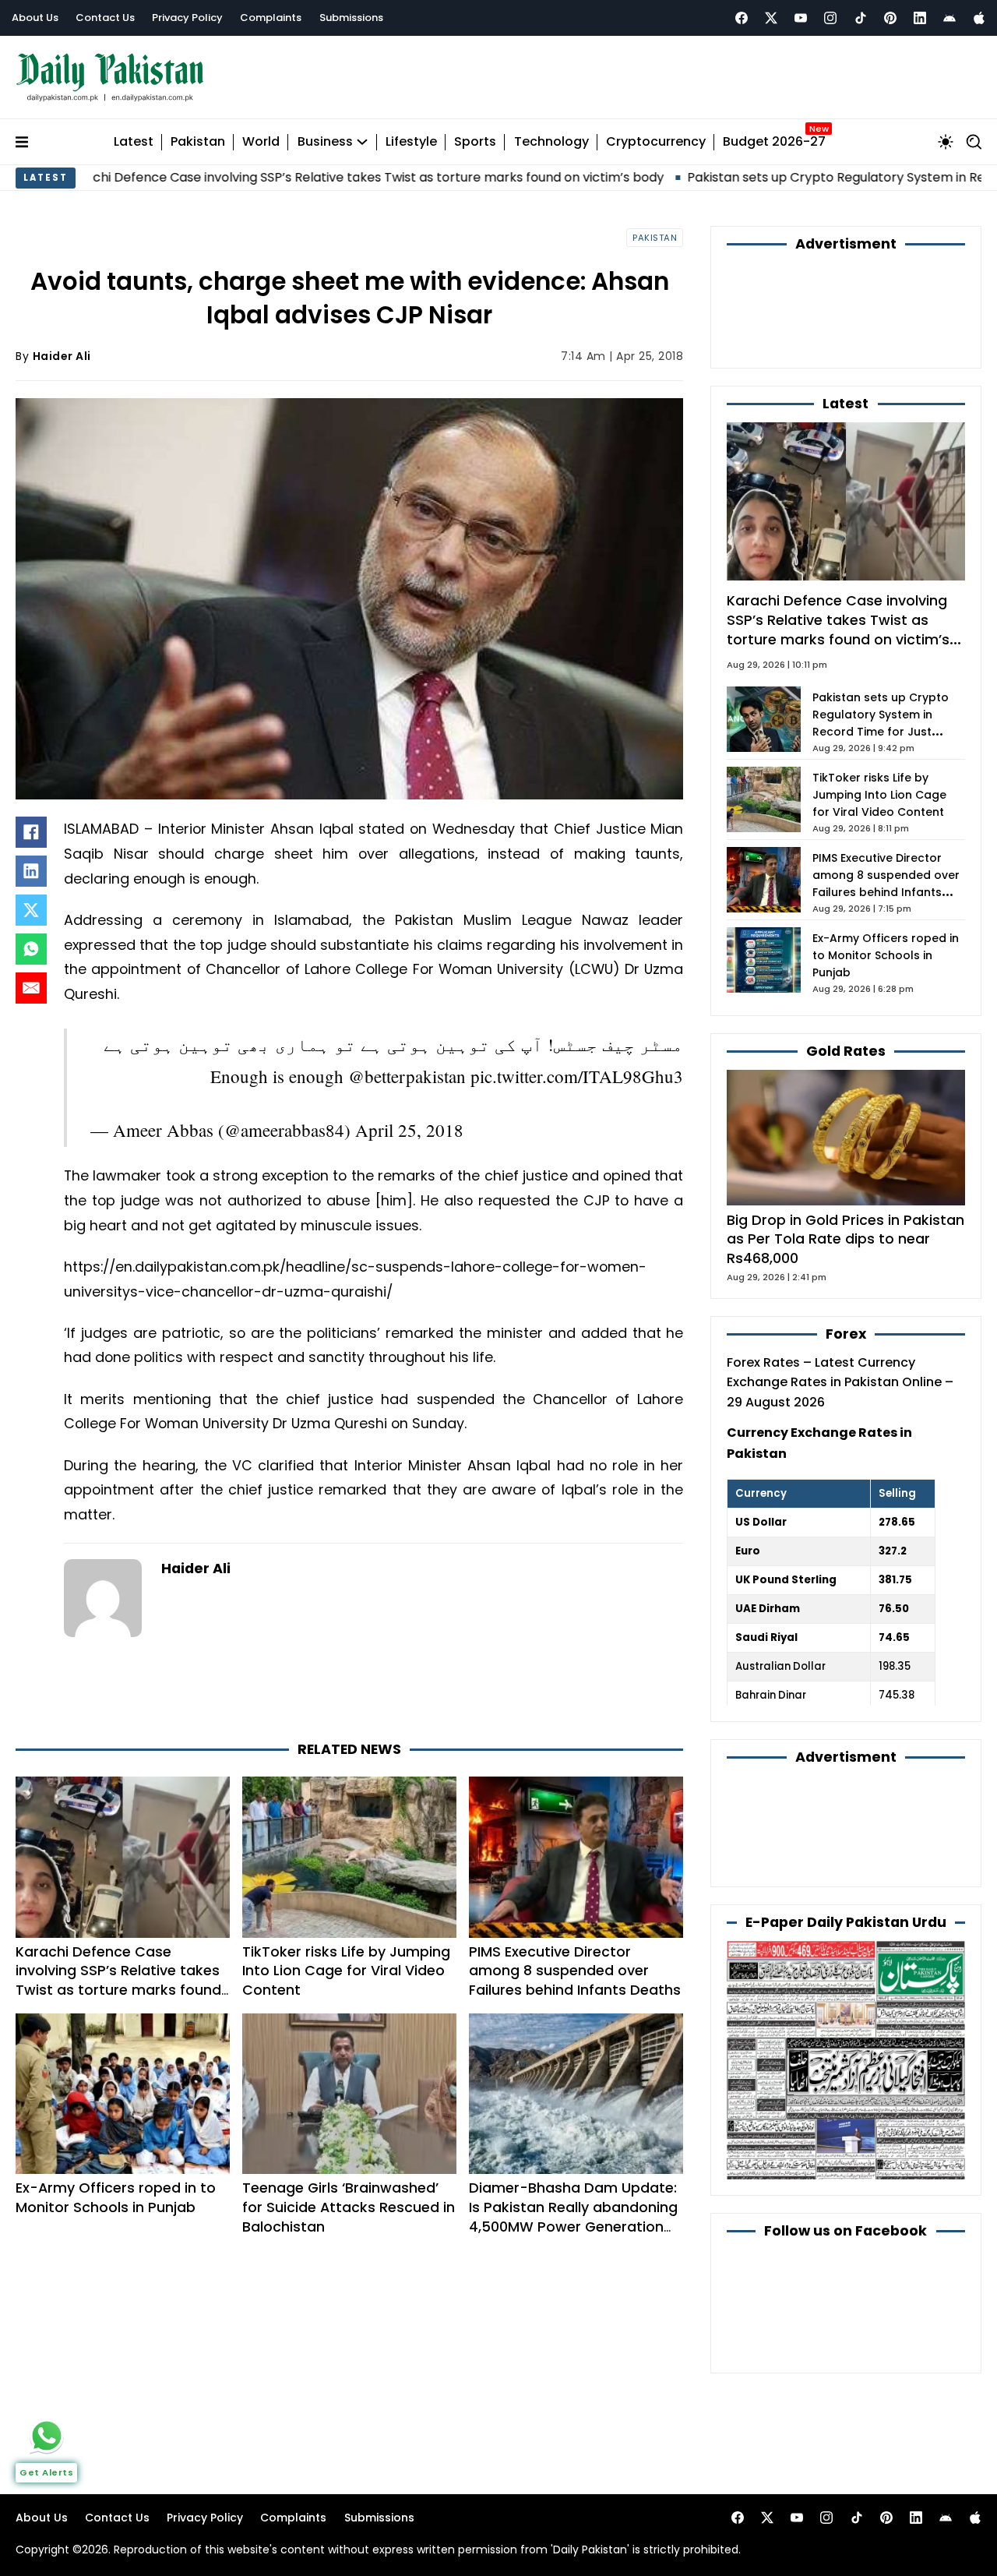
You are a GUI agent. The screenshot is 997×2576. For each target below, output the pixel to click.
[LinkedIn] (31, 871)
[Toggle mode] (946, 142)
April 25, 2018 (409, 1130)
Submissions (351, 18)
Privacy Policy (187, 18)
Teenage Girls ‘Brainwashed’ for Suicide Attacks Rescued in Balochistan (349, 2207)
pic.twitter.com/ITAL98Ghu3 (577, 1076)
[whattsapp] (47, 2436)
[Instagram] (830, 18)
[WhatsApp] (31, 949)
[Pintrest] (890, 18)
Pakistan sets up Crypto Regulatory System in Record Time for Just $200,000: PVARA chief (881, 723)
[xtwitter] (771, 18)
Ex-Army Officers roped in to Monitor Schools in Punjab (116, 2197)
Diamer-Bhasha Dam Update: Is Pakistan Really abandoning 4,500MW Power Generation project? (573, 2216)
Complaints (271, 18)
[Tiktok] (861, 18)
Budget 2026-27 (774, 142)
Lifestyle (411, 142)
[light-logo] (114, 78)
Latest (134, 142)
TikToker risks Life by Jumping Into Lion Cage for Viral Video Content (346, 1971)
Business (325, 142)
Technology (551, 142)
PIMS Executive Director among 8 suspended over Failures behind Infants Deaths (575, 1971)
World (261, 142)
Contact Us (105, 18)
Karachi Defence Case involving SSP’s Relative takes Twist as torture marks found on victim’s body (118, 1980)
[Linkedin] (920, 18)
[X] (31, 910)
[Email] (31, 988)
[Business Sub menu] (362, 142)
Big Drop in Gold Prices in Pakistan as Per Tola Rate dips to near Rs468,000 (846, 1239)
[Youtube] (801, 18)
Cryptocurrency (656, 142)
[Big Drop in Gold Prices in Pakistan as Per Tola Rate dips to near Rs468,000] (846, 1136)
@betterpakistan (407, 1076)
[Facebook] (742, 18)
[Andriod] (949, 18)
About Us (35, 18)
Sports (475, 142)
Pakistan (198, 142)
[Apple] (979, 18)
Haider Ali (62, 356)
